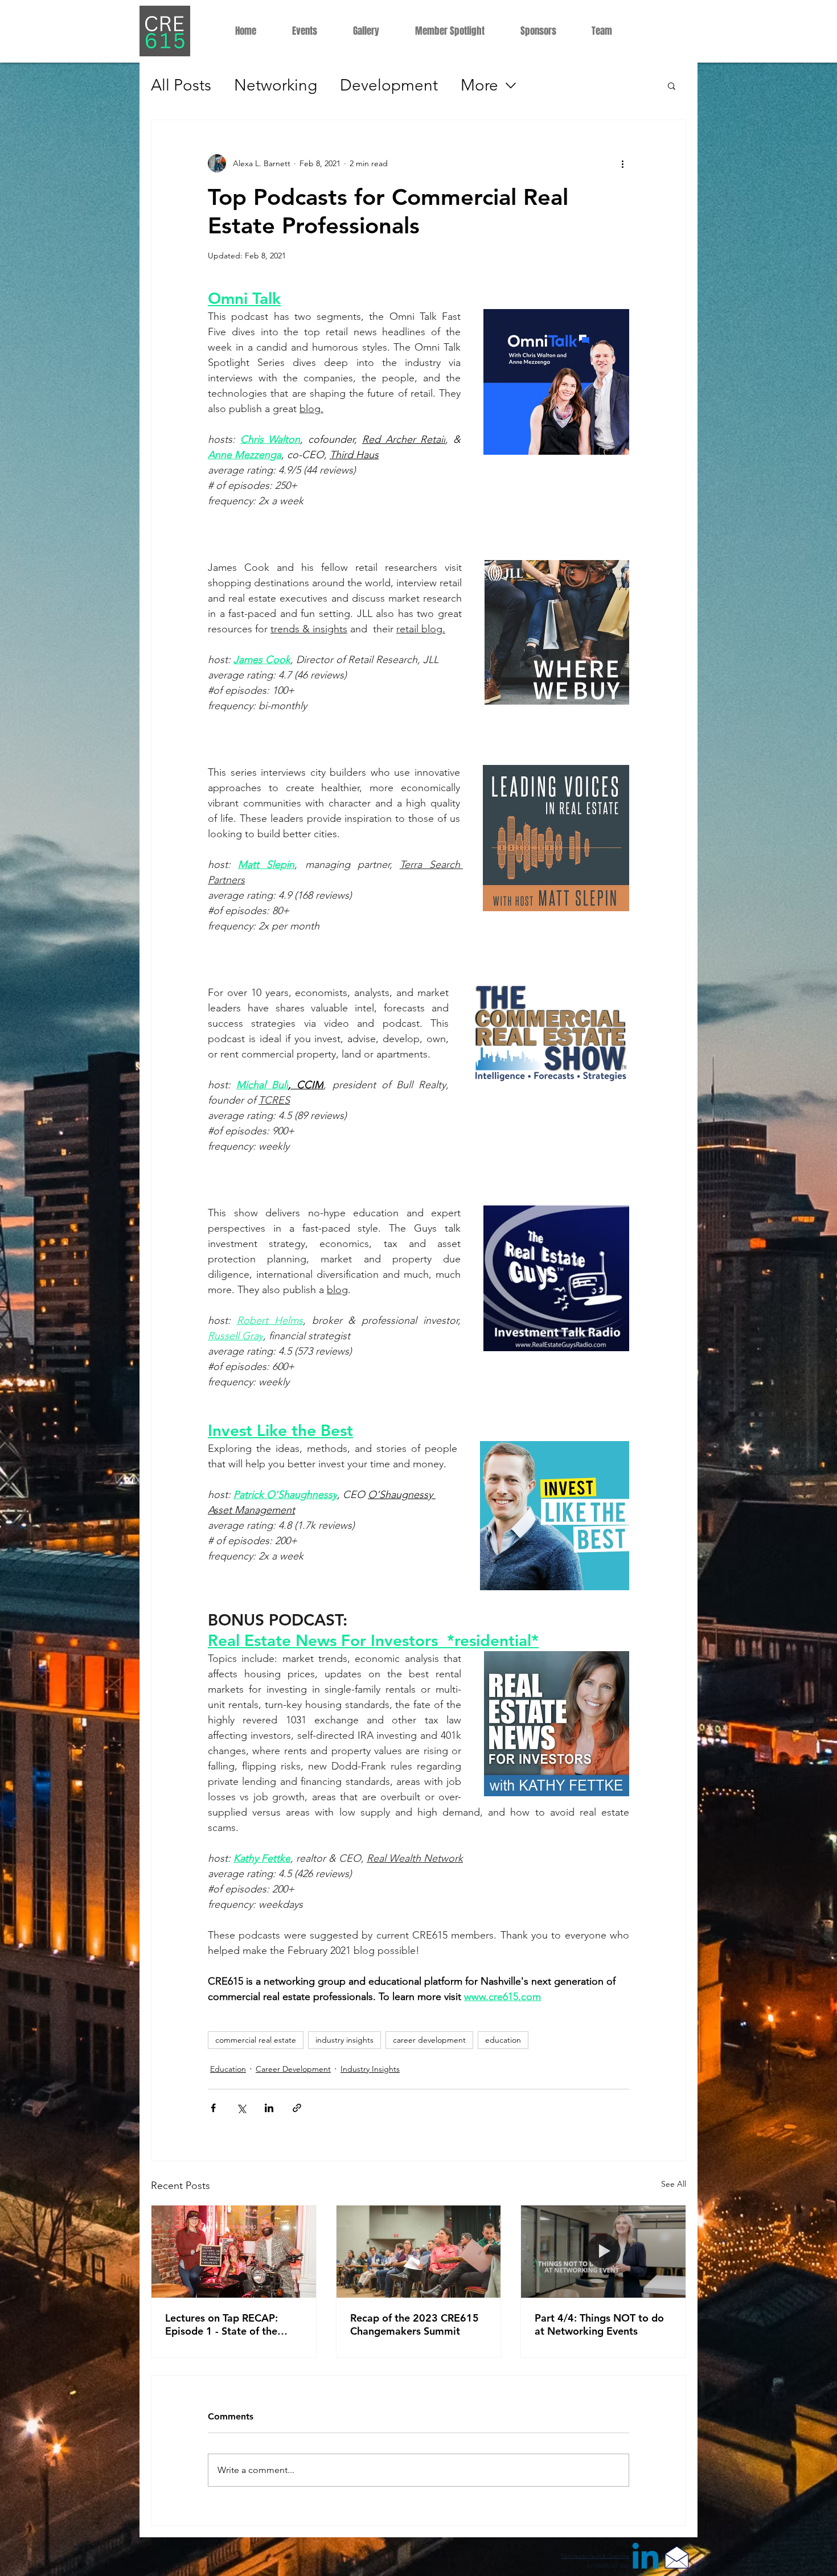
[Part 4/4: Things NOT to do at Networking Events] (603, 2252)
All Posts (181, 85)
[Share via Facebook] (213, 2108)
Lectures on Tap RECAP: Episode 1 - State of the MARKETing (221, 2324)
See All (674, 2184)
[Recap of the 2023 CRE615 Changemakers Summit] (419, 2252)
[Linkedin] (645, 2559)
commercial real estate (256, 2040)
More (479, 85)
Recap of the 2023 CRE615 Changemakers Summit (415, 2324)
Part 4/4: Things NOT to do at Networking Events (599, 2324)
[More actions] (622, 163)
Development (389, 85)
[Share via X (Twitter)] (241, 2108)
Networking (276, 85)
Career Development (293, 2069)
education (503, 2040)
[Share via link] (297, 2108)
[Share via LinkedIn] (269, 2108)
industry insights (344, 2040)
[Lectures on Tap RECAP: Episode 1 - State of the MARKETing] (234, 2252)
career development (429, 2040)
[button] (672, 85)
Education (228, 2069)
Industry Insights (370, 2069)
